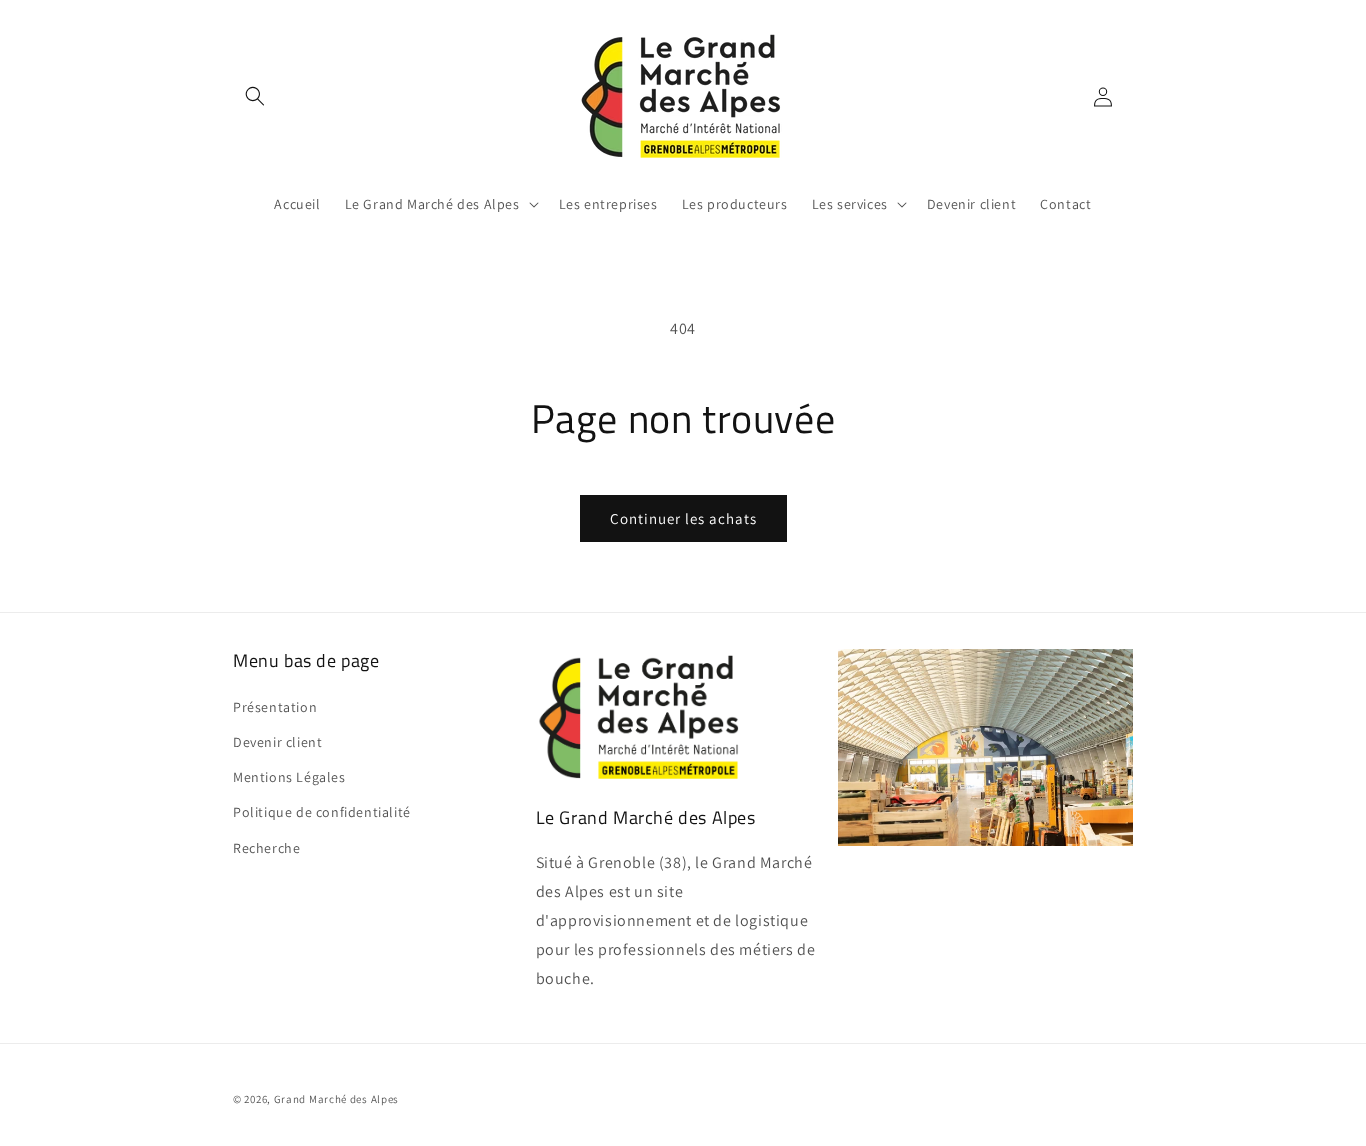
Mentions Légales (289, 777)
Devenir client (277, 742)
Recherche (266, 848)
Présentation (275, 707)
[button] (255, 96)
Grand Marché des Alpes (336, 1099)
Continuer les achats (683, 518)
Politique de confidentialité (322, 812)
